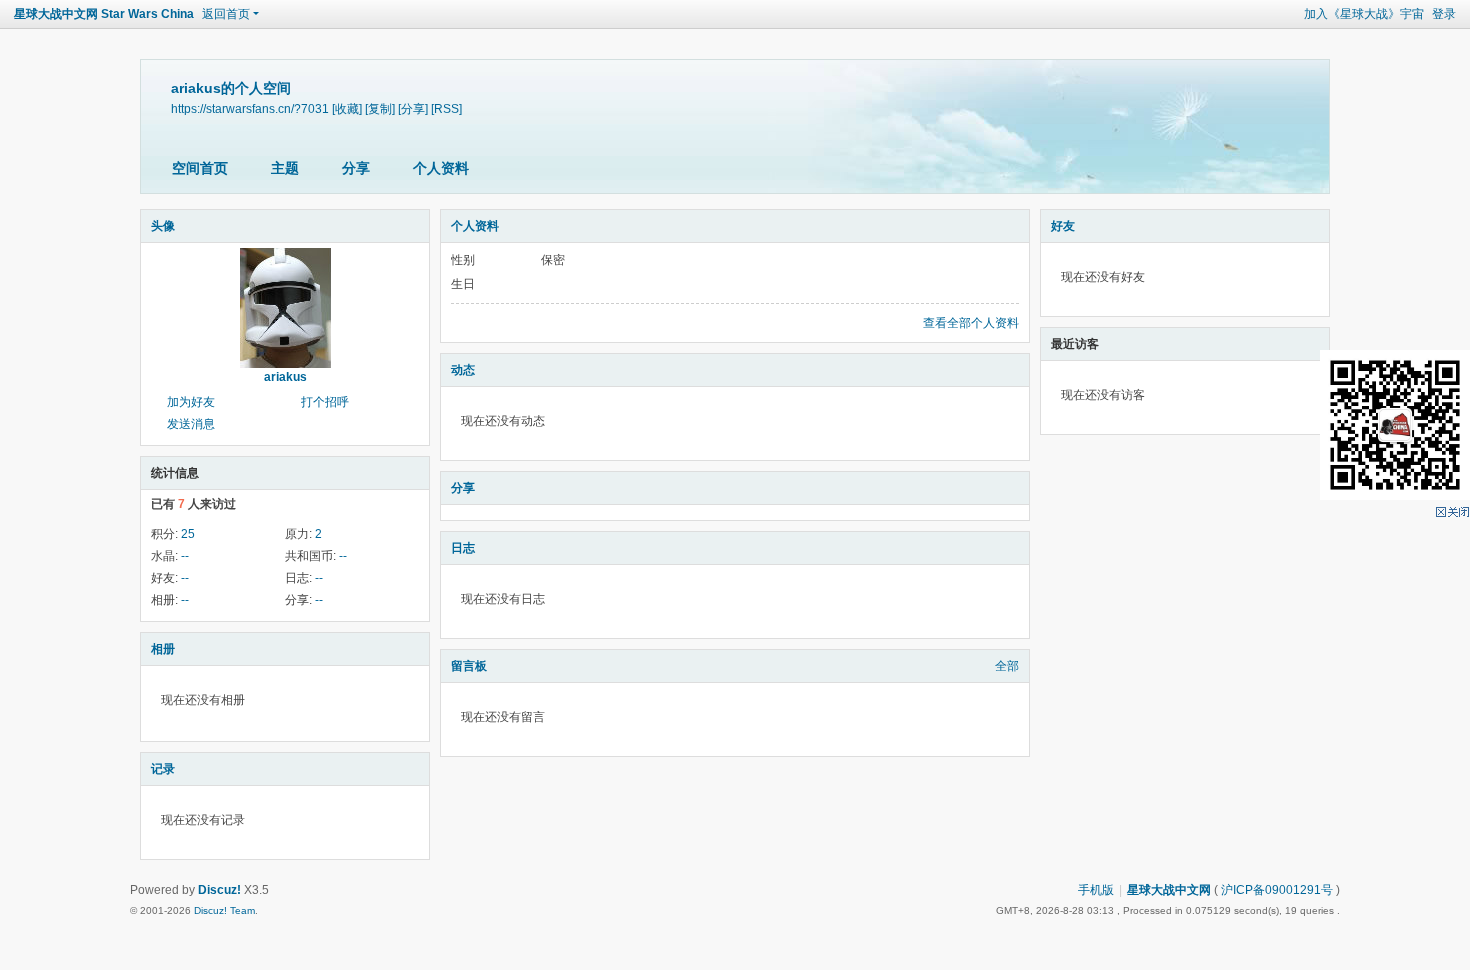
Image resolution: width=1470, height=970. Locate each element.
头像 (163, 226)
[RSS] (446, 108)
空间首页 (200, 168)
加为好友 (191, 402)
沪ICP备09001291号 (1277, 890)
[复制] (380, 108)
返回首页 (226, 14)
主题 (285, 168)
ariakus (285, 377)
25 (188, 534)
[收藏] (347, 108)
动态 (463, 370)
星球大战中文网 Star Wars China (104, 14)
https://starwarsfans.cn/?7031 (250, 108)
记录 (163, 769)
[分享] (413, 108)
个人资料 (441, 168)
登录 (1444, 14)
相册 (163, 649)
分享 (356, 168)
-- (185, 556)
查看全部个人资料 (971, 323)
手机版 (1096, 890)
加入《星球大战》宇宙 (1364, 14)
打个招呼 (325, 402)
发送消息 (191, 424)
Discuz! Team (224, 910)
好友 (1063, 226)
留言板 (469, 666)
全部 (1007, 666)
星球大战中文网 (1169, 890)
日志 (463, 548)
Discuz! (219, 890)
